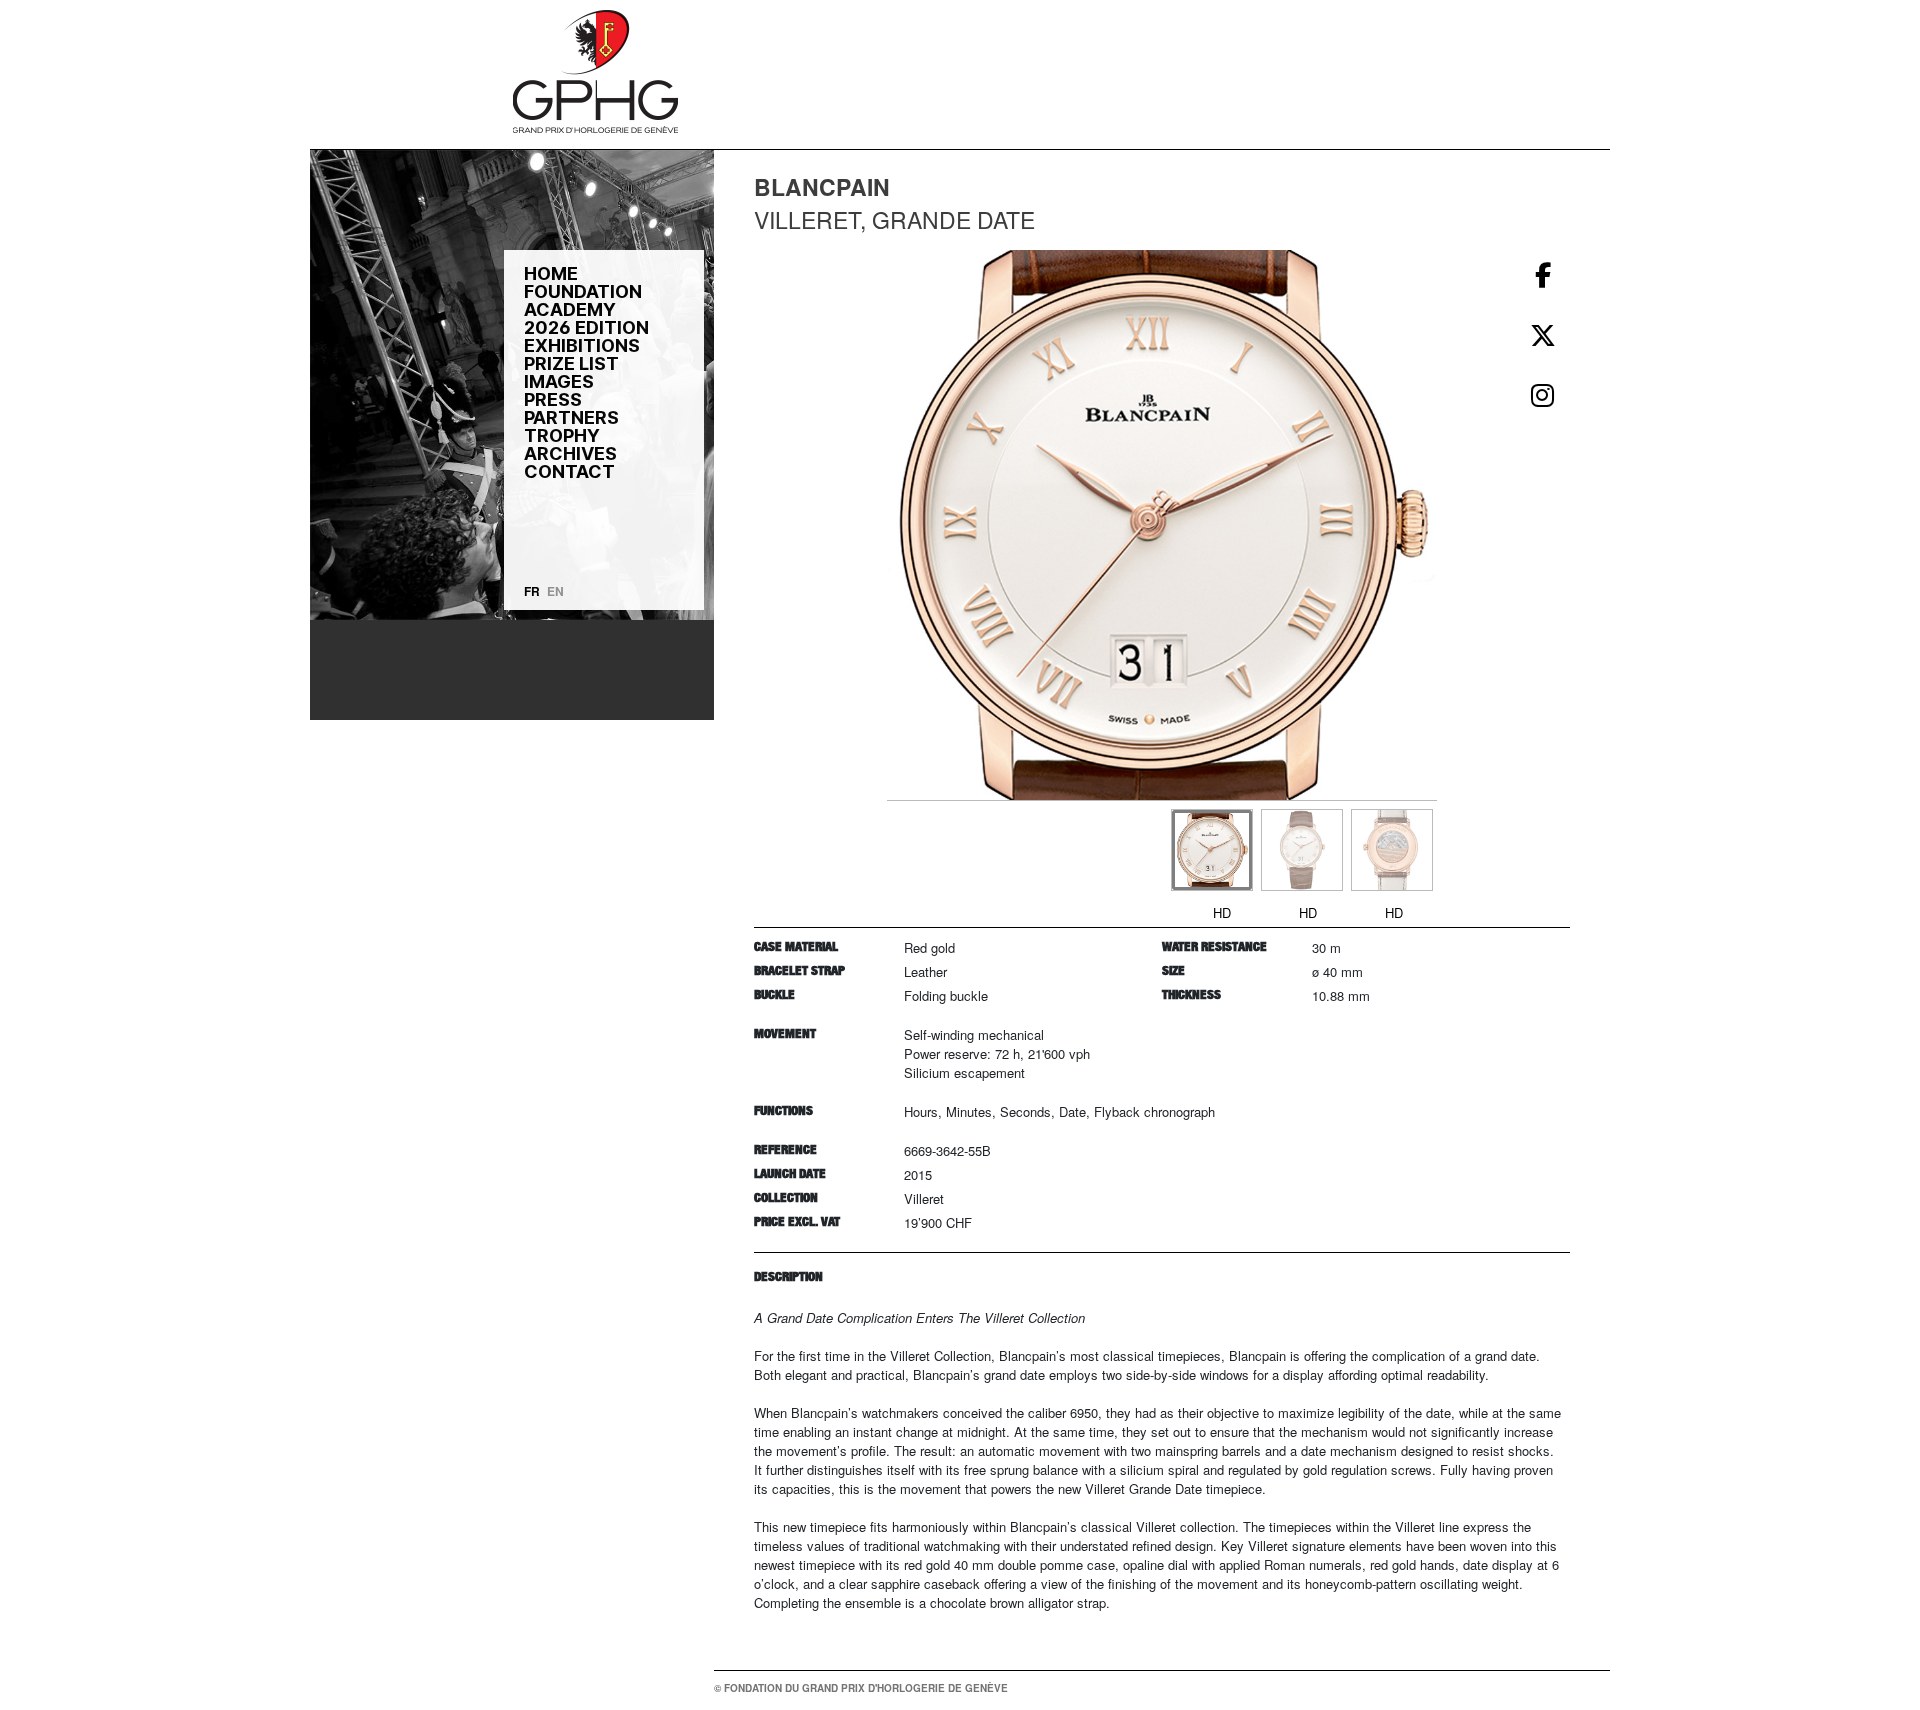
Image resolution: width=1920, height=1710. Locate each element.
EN (555, 591)
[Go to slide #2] (1302, 850)
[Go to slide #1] (1212, 850)
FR (532, 591)
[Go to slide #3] (1392, 850)
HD (1222, 912)
